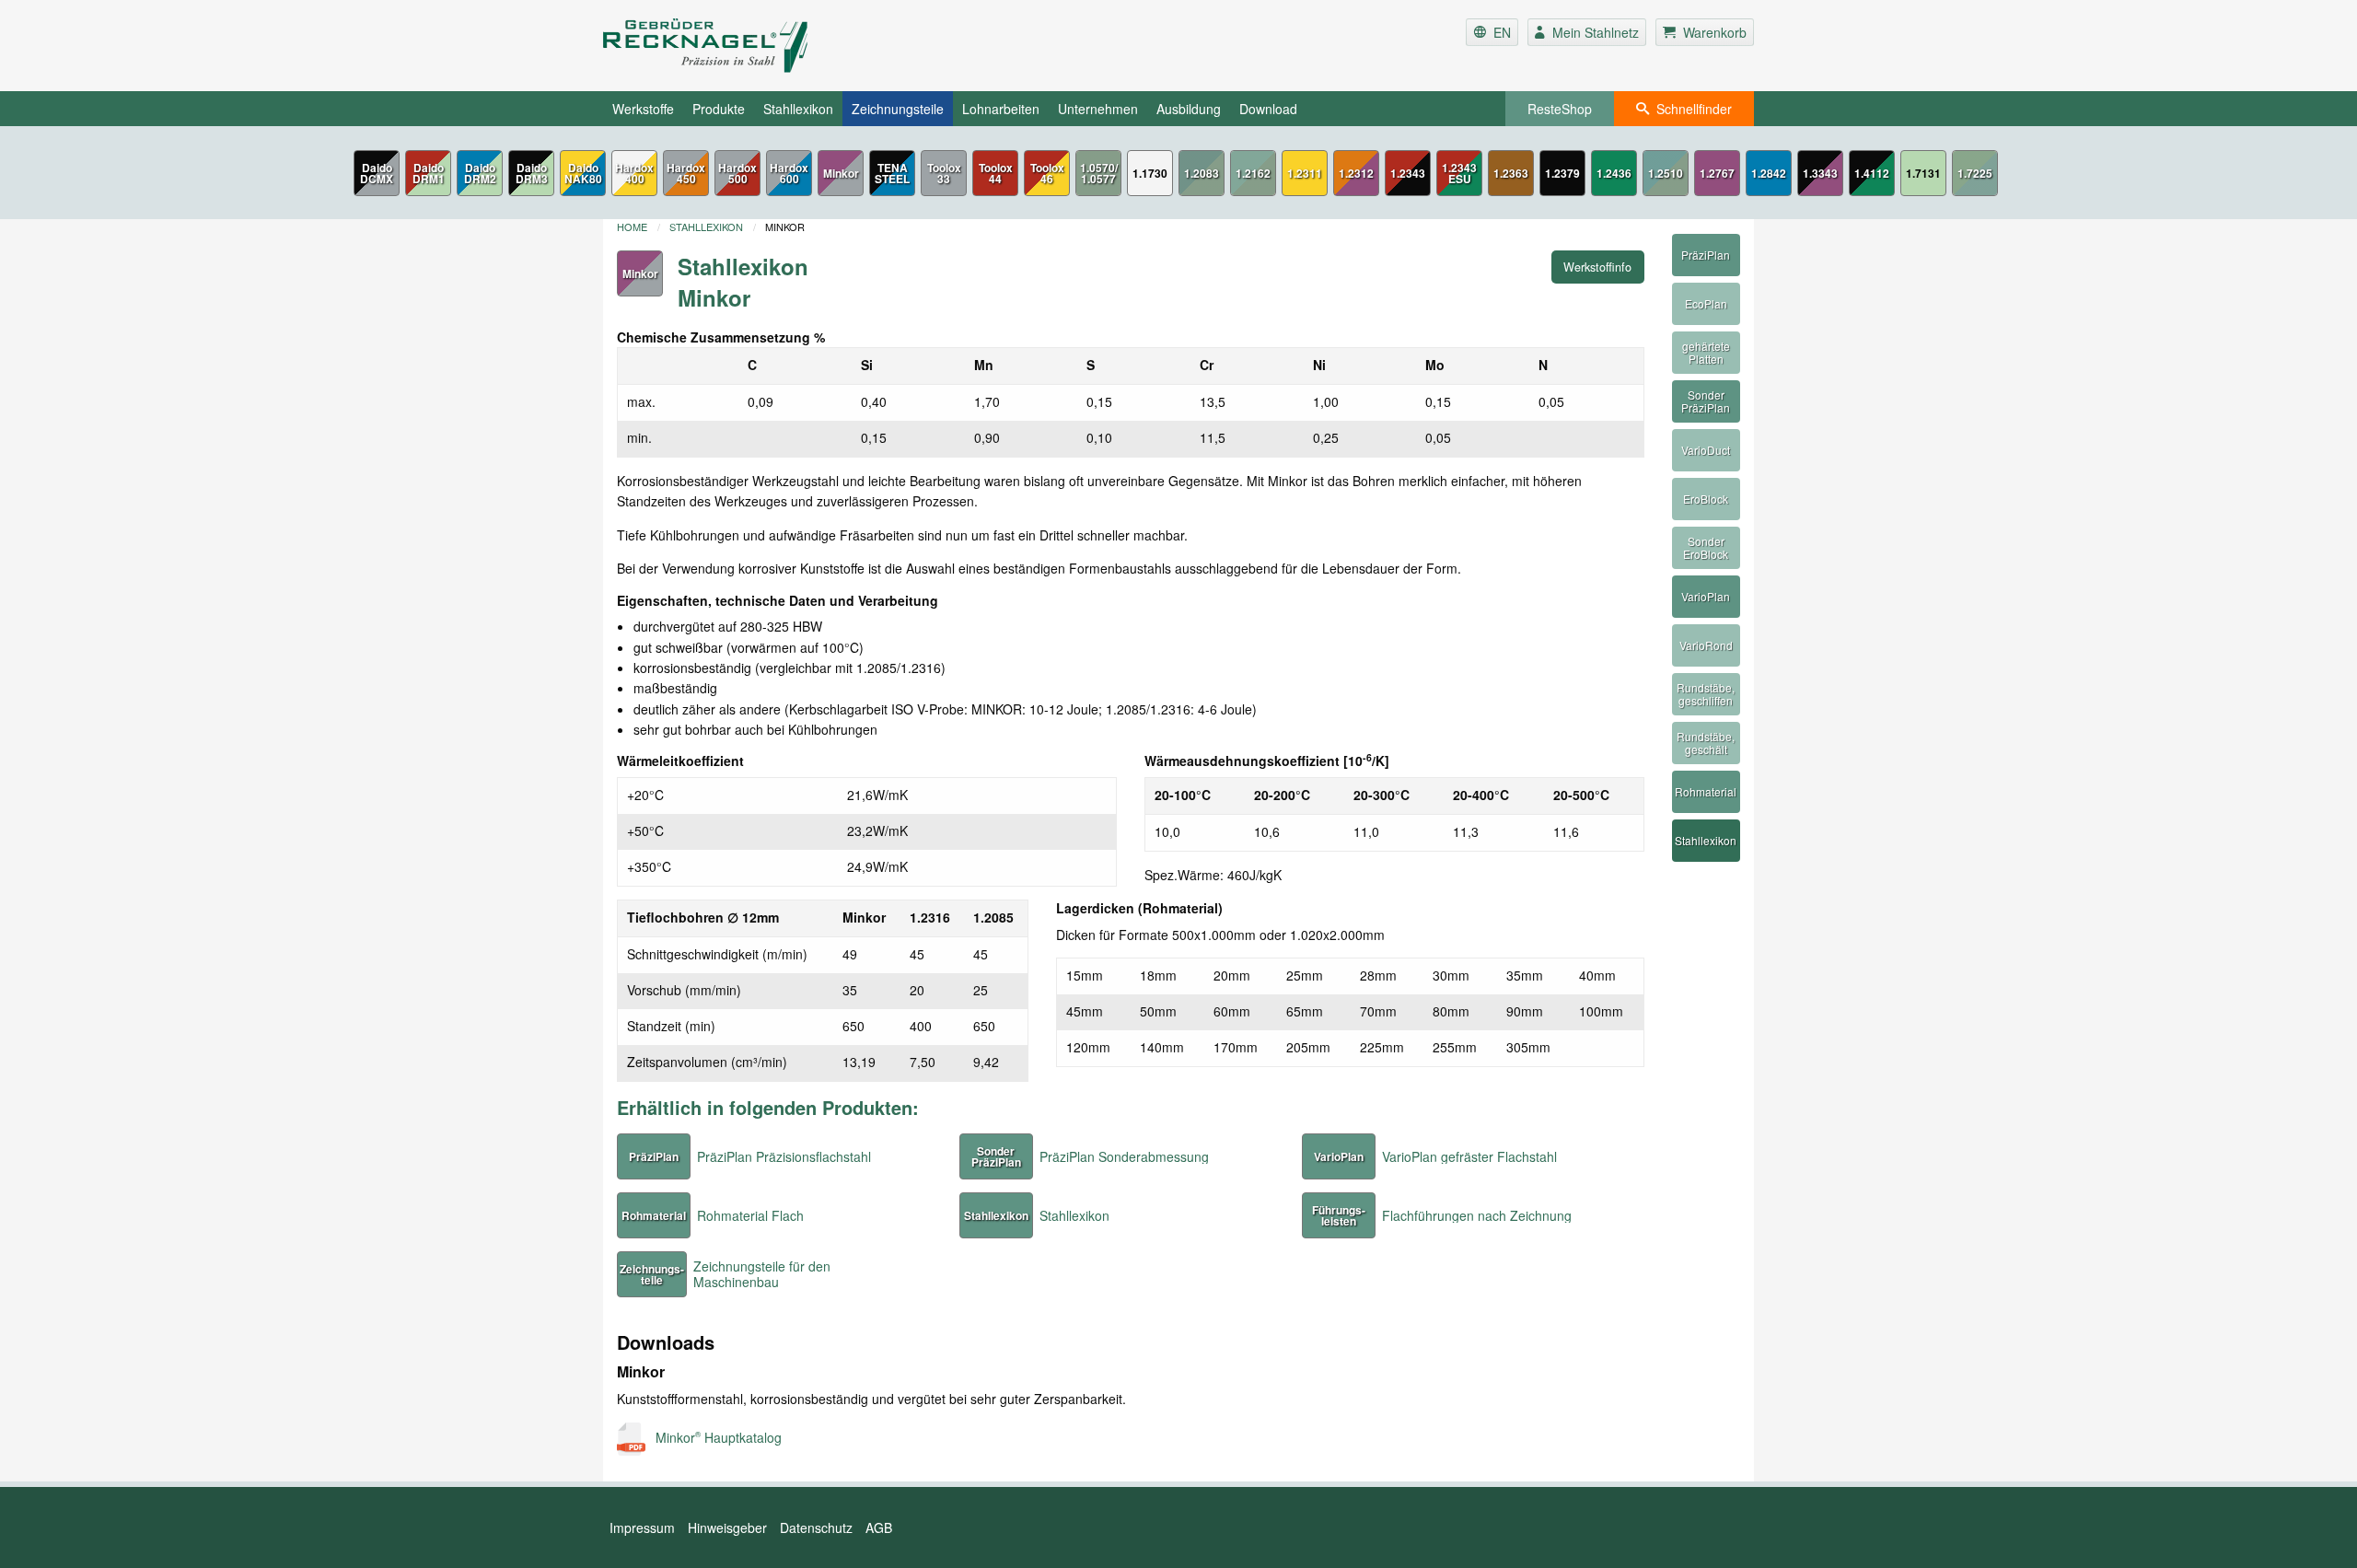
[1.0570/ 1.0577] (1098, 173)
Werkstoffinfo (1597, 267)
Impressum (642, 1527)
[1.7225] (1975, 173)
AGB (879, 1527)
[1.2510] (1666, 173)
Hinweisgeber (727, 1527)
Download (1268, 109)
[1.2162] (1253, 173)
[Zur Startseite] (795, 46)
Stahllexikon (798, 109)
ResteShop (1560, 109)
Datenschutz (816, 1527)
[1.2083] (1202, 173)
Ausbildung (1189, 109)
